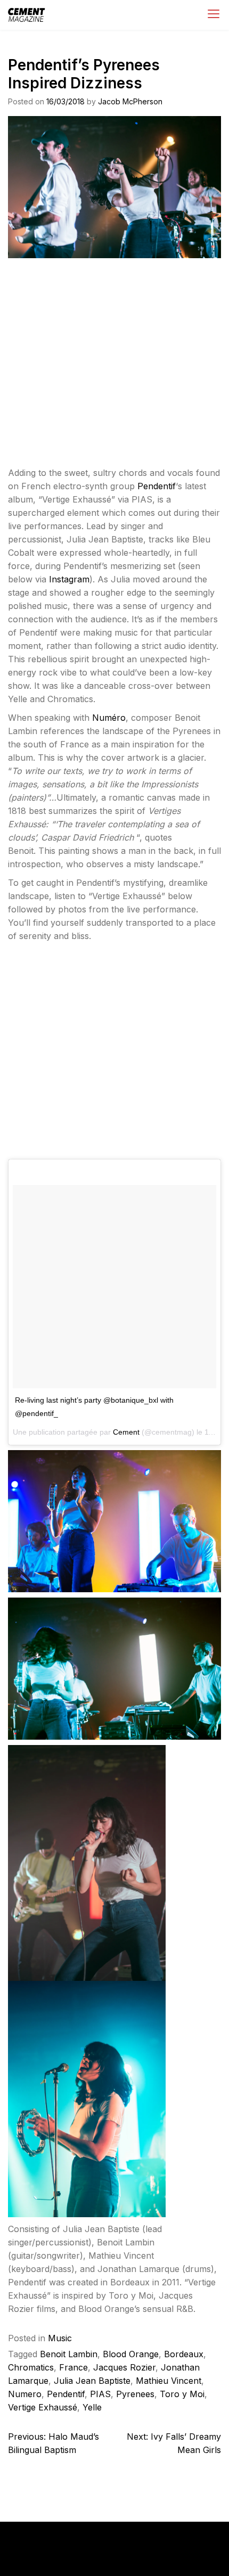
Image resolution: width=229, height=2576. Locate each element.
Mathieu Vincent (169, 2381)
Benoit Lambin (69, 2354)
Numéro (109, 718)
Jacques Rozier (124, 2367)
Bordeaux (184, 2354)
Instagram (69, 579)
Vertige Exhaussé (43, 2407)
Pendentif (157, 486)
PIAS (100, 2394)
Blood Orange (131, 2354)
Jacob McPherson (130, 101)
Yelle (92, 2407)
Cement (126, 1432)
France (73, 2367)
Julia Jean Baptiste (92, 2381)
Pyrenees (135, 2394)
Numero (25, 2394)
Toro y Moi (182, 2394)
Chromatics (31, 2367)
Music (60, 2338)
